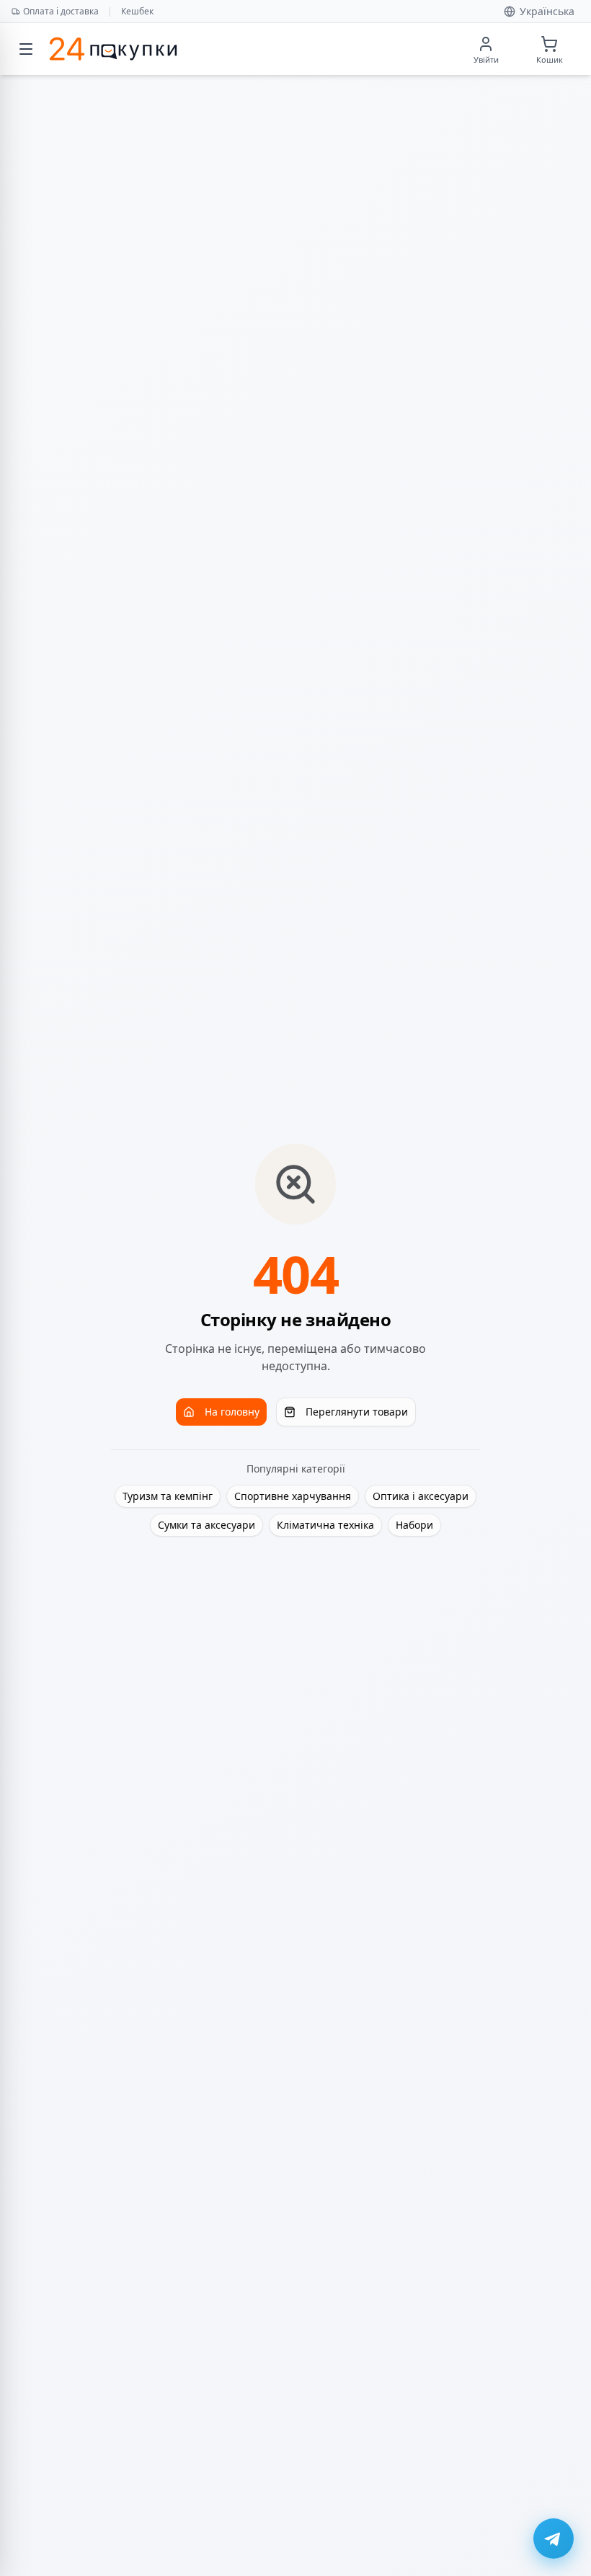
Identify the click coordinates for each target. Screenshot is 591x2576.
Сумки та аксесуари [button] (206, 1525)
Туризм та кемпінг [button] (168, 1496)
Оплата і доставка (61, 11)
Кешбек (137, 11)
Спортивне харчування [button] (293, 1496)
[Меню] (26, 49)
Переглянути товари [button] (357, 1412)
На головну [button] (232, 1412)
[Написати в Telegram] (554, 2539)
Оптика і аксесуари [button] (421, 1496)
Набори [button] (414, 1525)
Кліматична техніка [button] (325, 1525)
